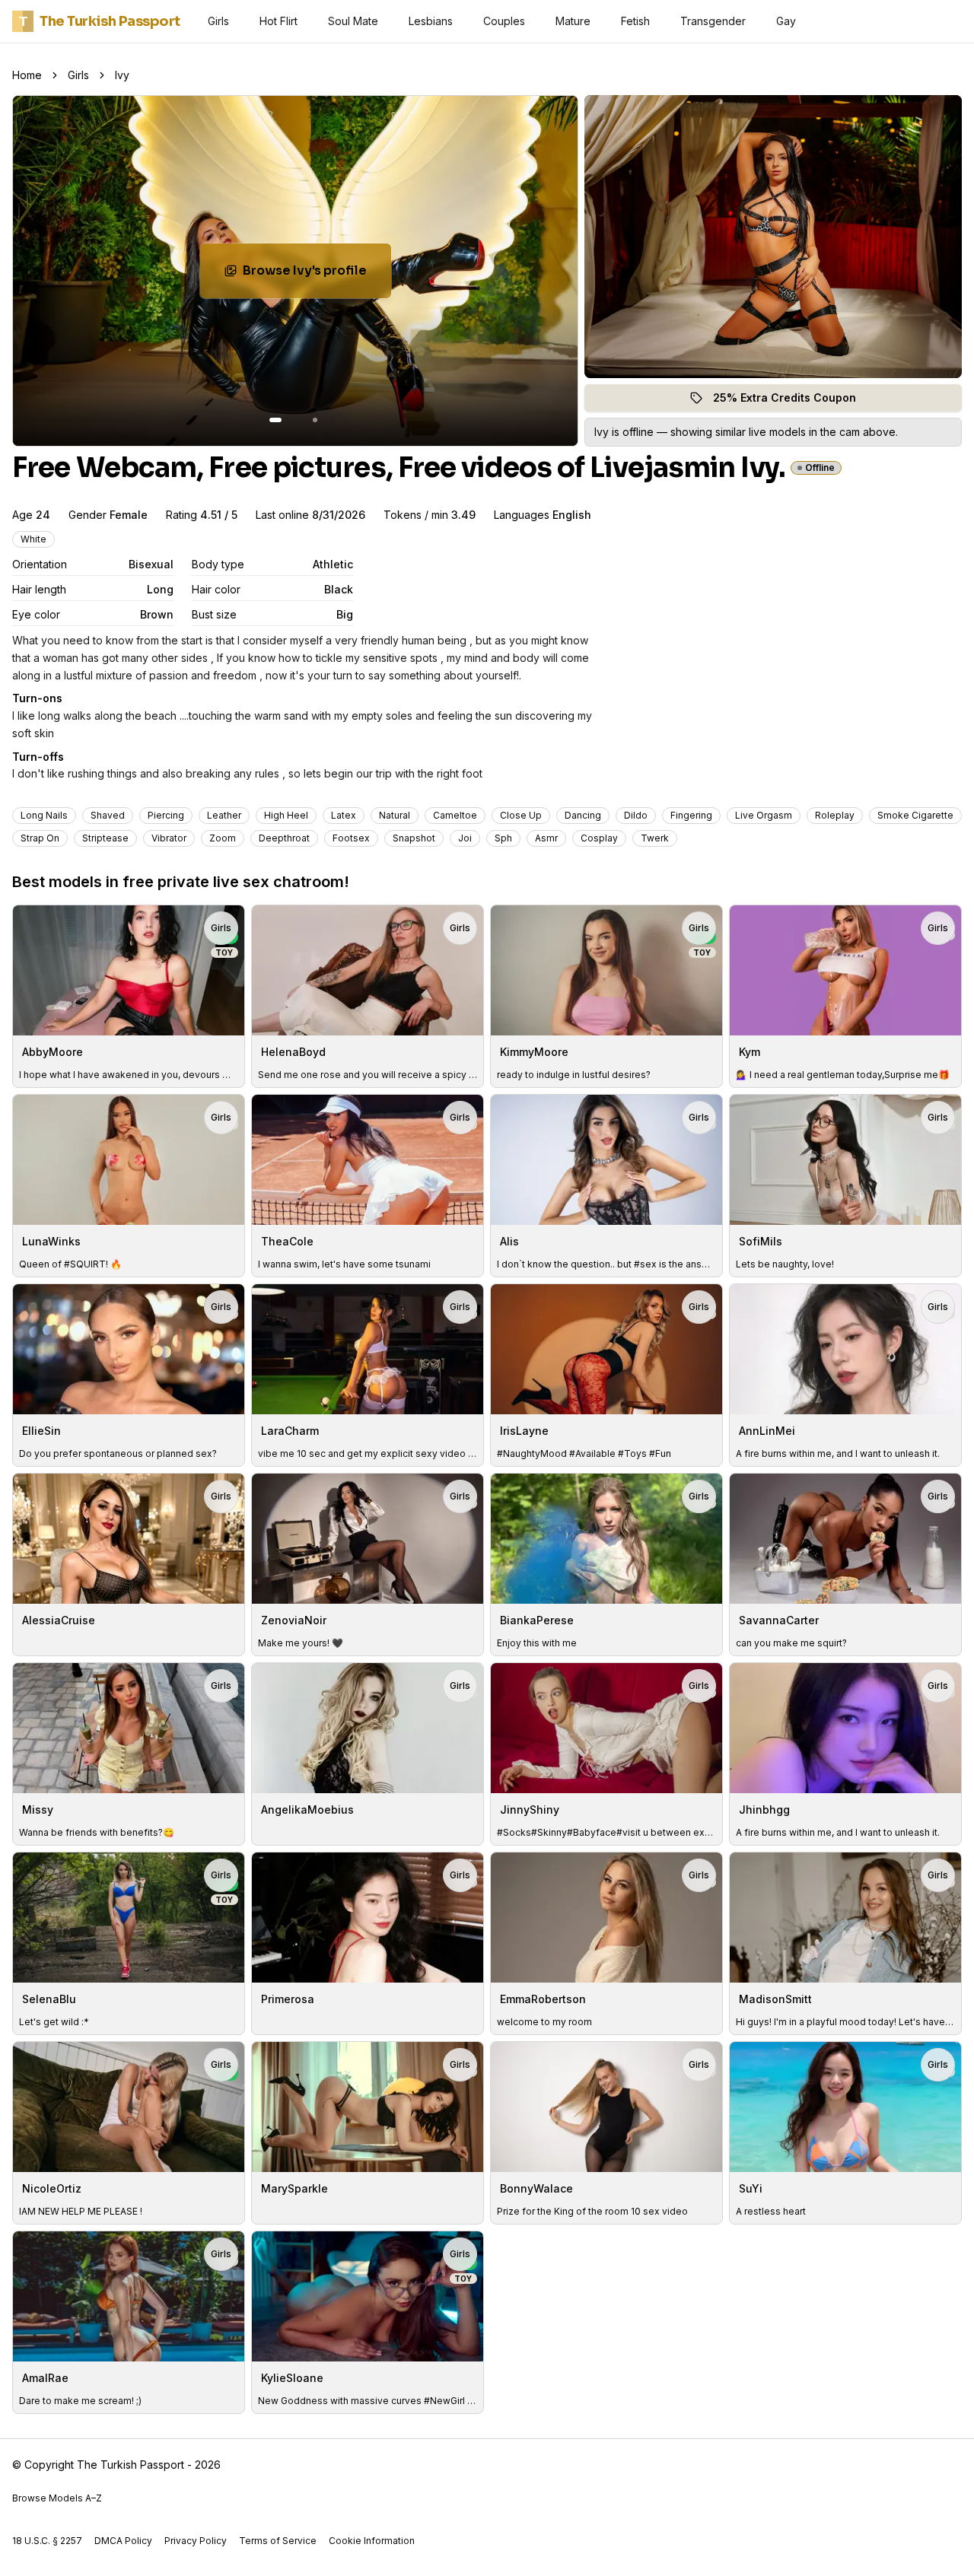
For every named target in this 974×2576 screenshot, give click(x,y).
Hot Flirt (279, 21)
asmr (546, 838)
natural (395, 815)
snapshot (414, 838)
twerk (655, 838)
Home (27, 75)
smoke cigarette (915, 815)
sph (503, 838)
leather (224, 815)
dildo (636, 815)
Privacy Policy (196, 2541)
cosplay (599, 838)
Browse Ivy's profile (317, 275)
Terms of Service (278, 2541)
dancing (583, 815)
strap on (40, 838)
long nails (44, 815)
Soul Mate (353, 21)
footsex (351, 838)
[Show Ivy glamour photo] (315, 420)
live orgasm (764, 815)
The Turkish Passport (100, 21)
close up (521, 815)
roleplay (835, 815)
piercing (166, 815)
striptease (105, 838)
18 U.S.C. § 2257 (47, 2541)
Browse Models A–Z (57, 2498)
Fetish (635, 21)
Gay (786, 21)
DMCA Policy (123, 2541)
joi (465, 838)
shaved (108, 815)
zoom (223, 838)
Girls (218, 21)
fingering (691, 815)
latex (344, 815)
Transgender (713, 21)
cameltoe (455, 815)
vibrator (169, 838)
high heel (286, 815)
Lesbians (431, 21)
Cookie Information (372, 2541)
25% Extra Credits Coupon (793, 401)
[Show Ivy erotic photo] (275, 420)
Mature (573, 21)
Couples (504, 21)
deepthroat (284, 838)
